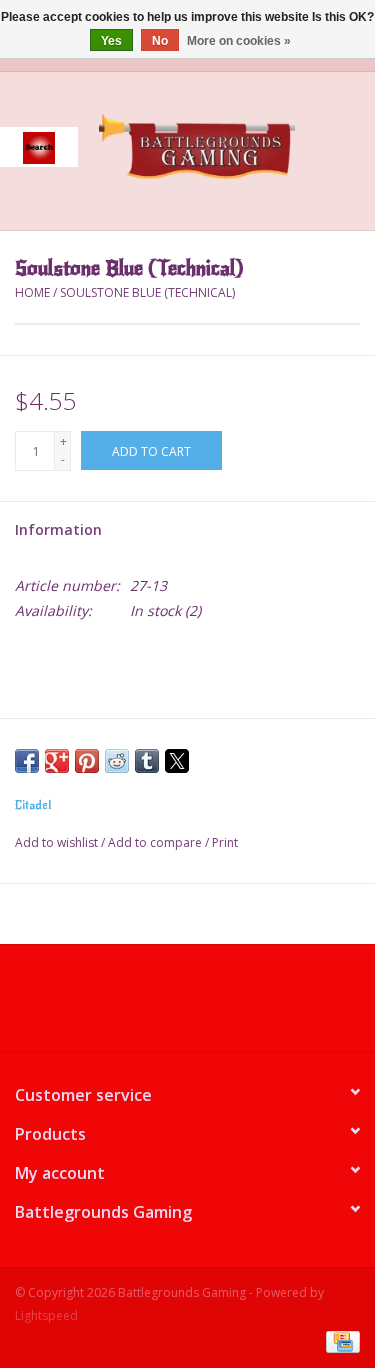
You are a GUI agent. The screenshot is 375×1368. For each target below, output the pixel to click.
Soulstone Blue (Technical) (147, 292)
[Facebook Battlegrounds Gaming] (152, 1005)
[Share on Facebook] (27, 761)
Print (225, 842)
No (160, 41)
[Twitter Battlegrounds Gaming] (188, 1005)
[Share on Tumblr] (147, 761)
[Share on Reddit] (117, 761)
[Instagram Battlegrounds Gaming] (224, 1005)
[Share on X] (177, 761)
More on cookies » (239, 41)
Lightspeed (46, 1315)
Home (32, 292)
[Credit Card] (339, 1340)
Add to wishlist (58, 842)
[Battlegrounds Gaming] (227, 149)
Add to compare (156, 842)
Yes (111, 41)
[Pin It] (87, 761)
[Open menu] (39, 147)
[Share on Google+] (57, 761)
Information (58, 529)
